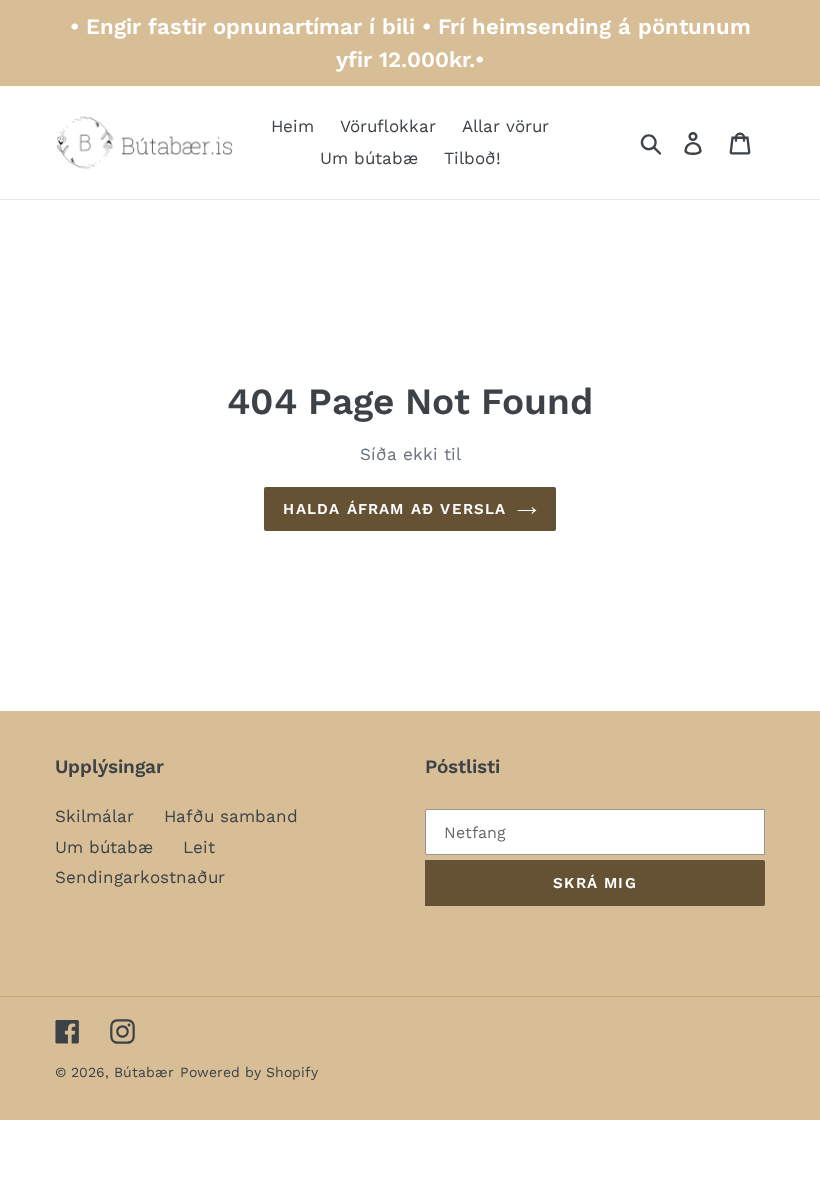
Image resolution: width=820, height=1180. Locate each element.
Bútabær (144, 1072)
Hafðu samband (231, 816)
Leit (199, 847)
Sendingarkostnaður (140, 877)
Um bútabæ (104, 847)
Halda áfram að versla (394, 509)
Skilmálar (94, 816)
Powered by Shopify (249, 1072)
